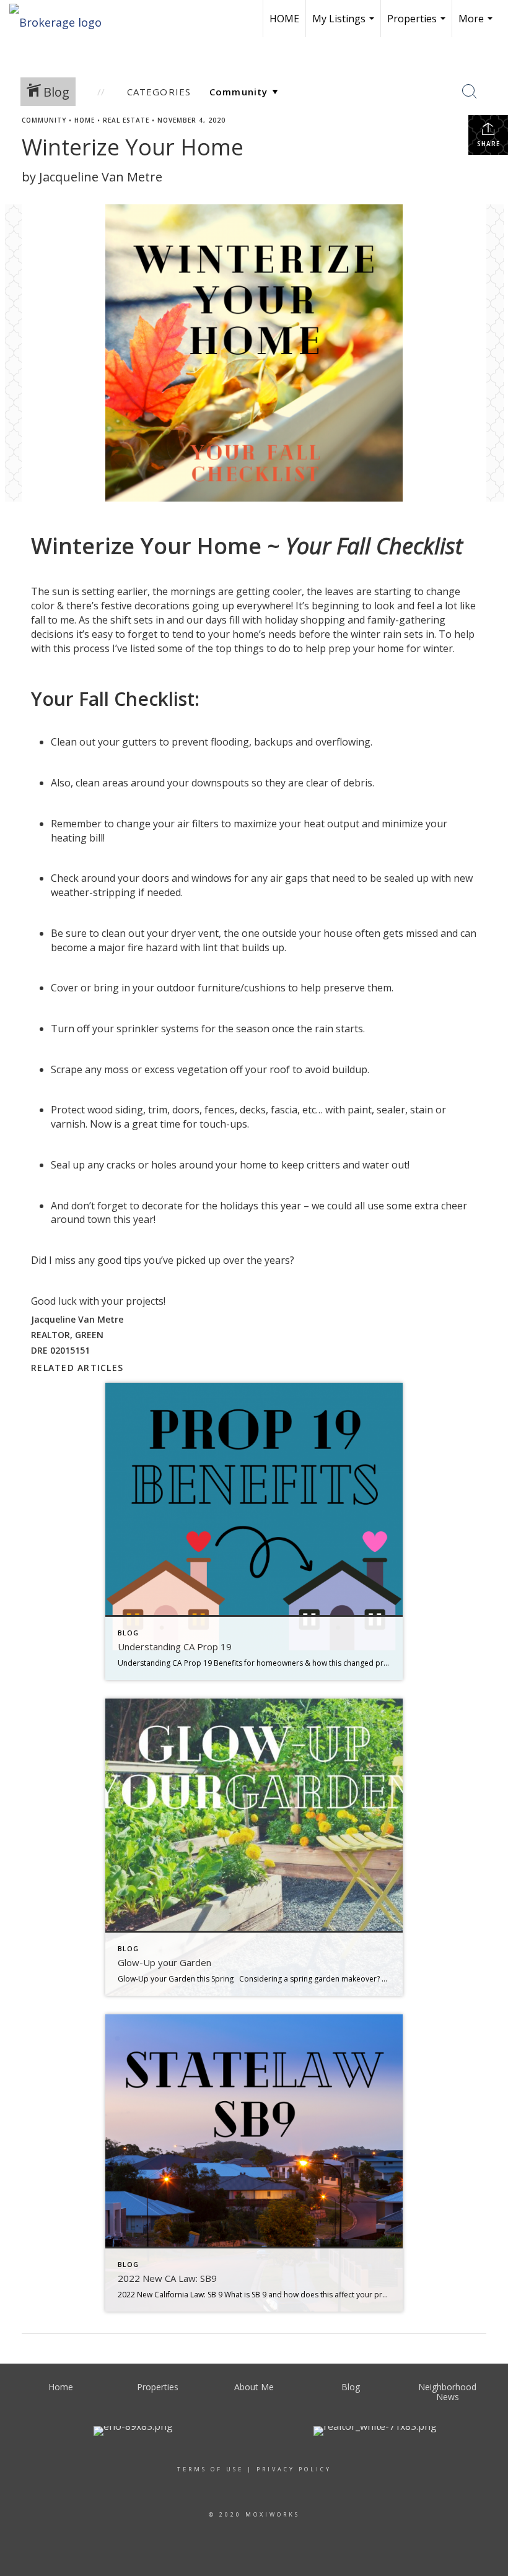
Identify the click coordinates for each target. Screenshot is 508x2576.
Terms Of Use (210, 2469)
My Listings (345, 24)
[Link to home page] (62, 19)
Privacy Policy (294, 2469)
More (477, 24)
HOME (284, 19)
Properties (418, 24)
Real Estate (126, 120)
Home (85, 120)
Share (488, 144)
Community (44, 120)
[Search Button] (470, 92)
